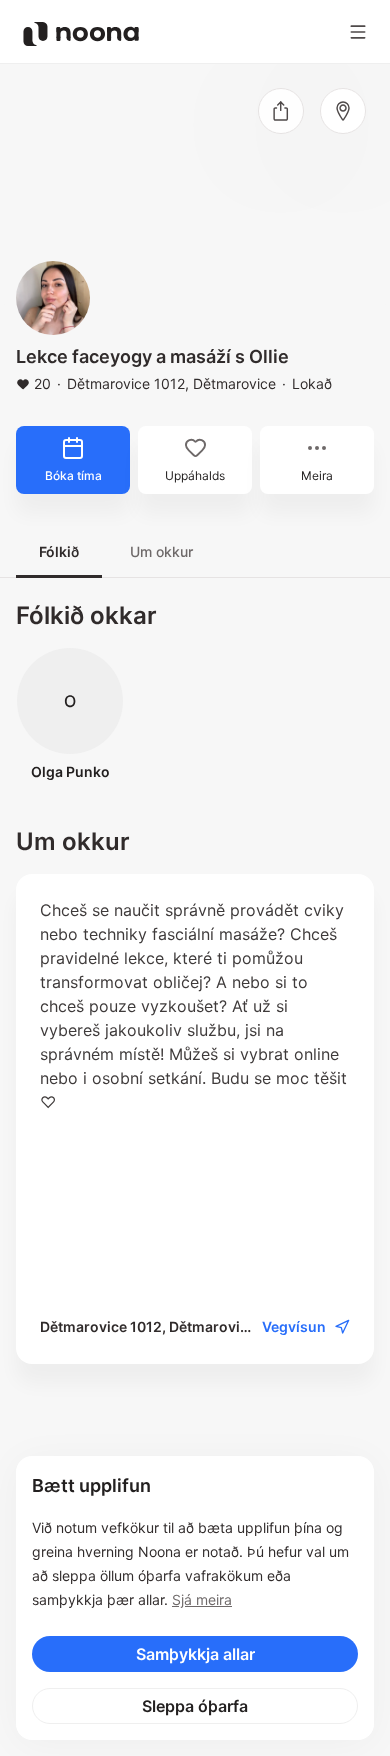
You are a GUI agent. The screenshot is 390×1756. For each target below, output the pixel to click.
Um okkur (161, 551)
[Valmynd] (358, 32)
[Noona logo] (81, 34)
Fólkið (59, 551)
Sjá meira (202, 1599)
